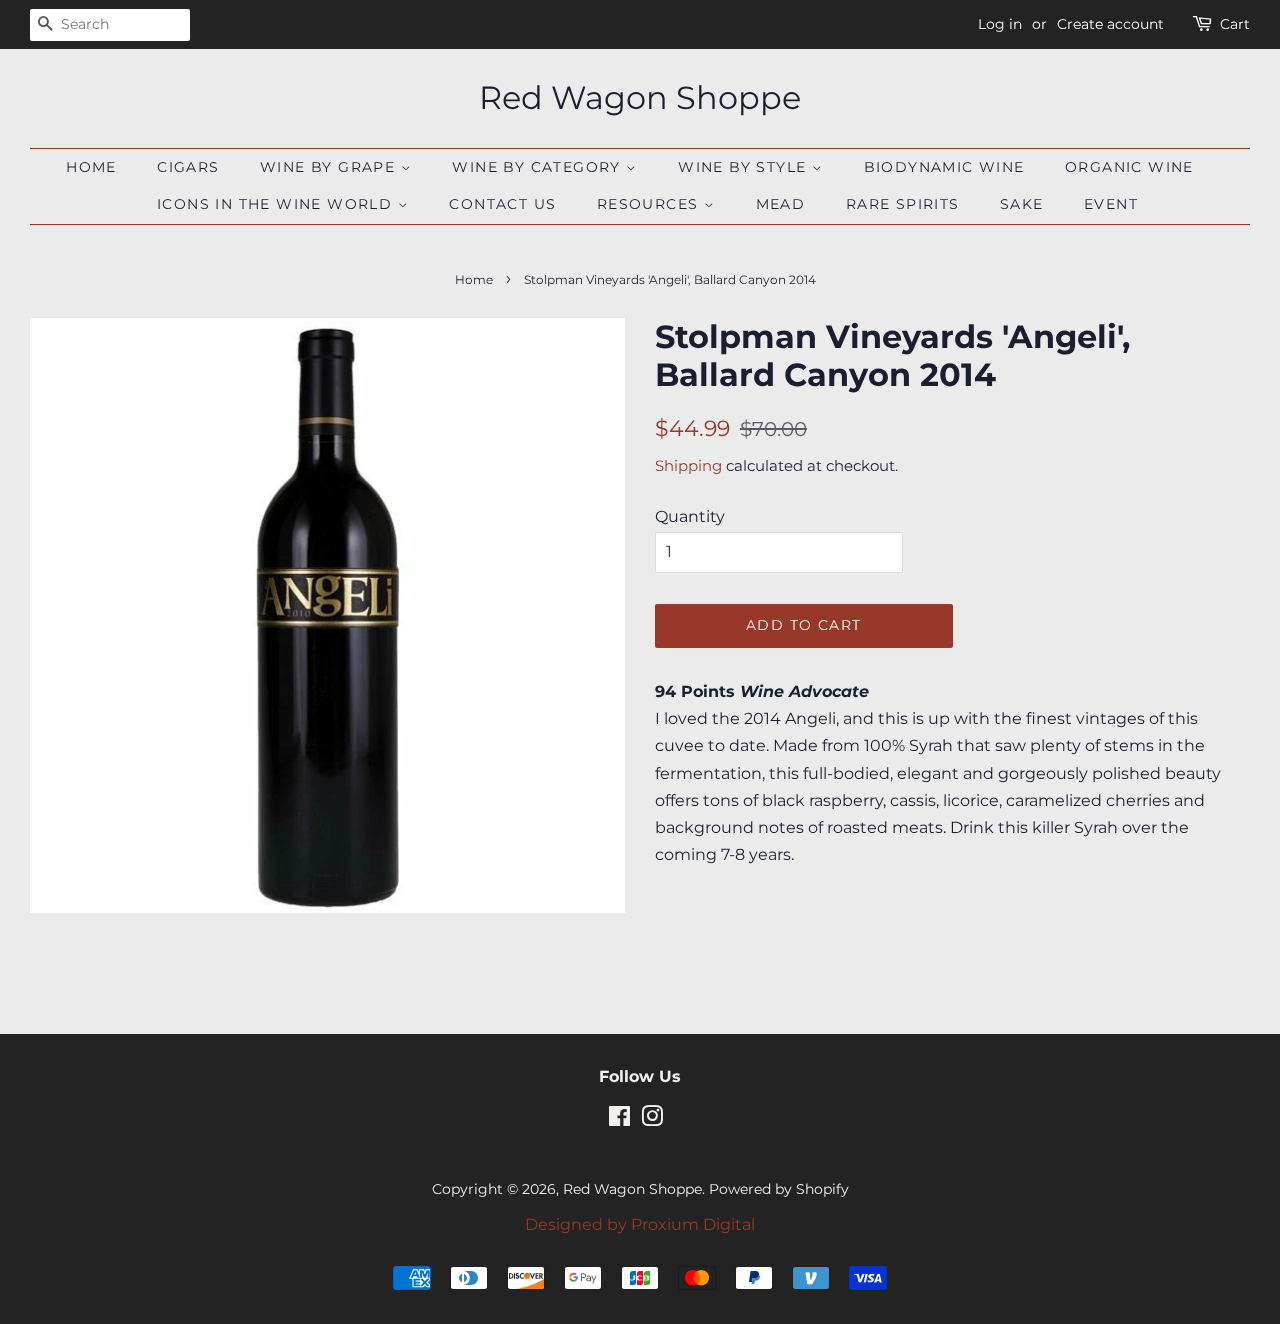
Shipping (688, 465)
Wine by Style (745, 167)
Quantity (690, 516)
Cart (1235, 24)
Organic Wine (1129, 167)
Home (91, 167)
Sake (1022, 204)
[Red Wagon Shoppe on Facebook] (619, 1120)
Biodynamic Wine (944, 167)
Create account (1110, 24)
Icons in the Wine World (277, 204)
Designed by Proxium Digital (640, 1224)
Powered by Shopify (779, 1189)
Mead (781, 204)
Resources (650, 204)
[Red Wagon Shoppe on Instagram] (652, 1120)
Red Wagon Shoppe (640, 98)
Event (1111, 204)
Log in (1000, 24)
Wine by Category (539, 167)
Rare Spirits (903, 204)
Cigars (188, 167)
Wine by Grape (330, 167)
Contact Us (502, 204)
